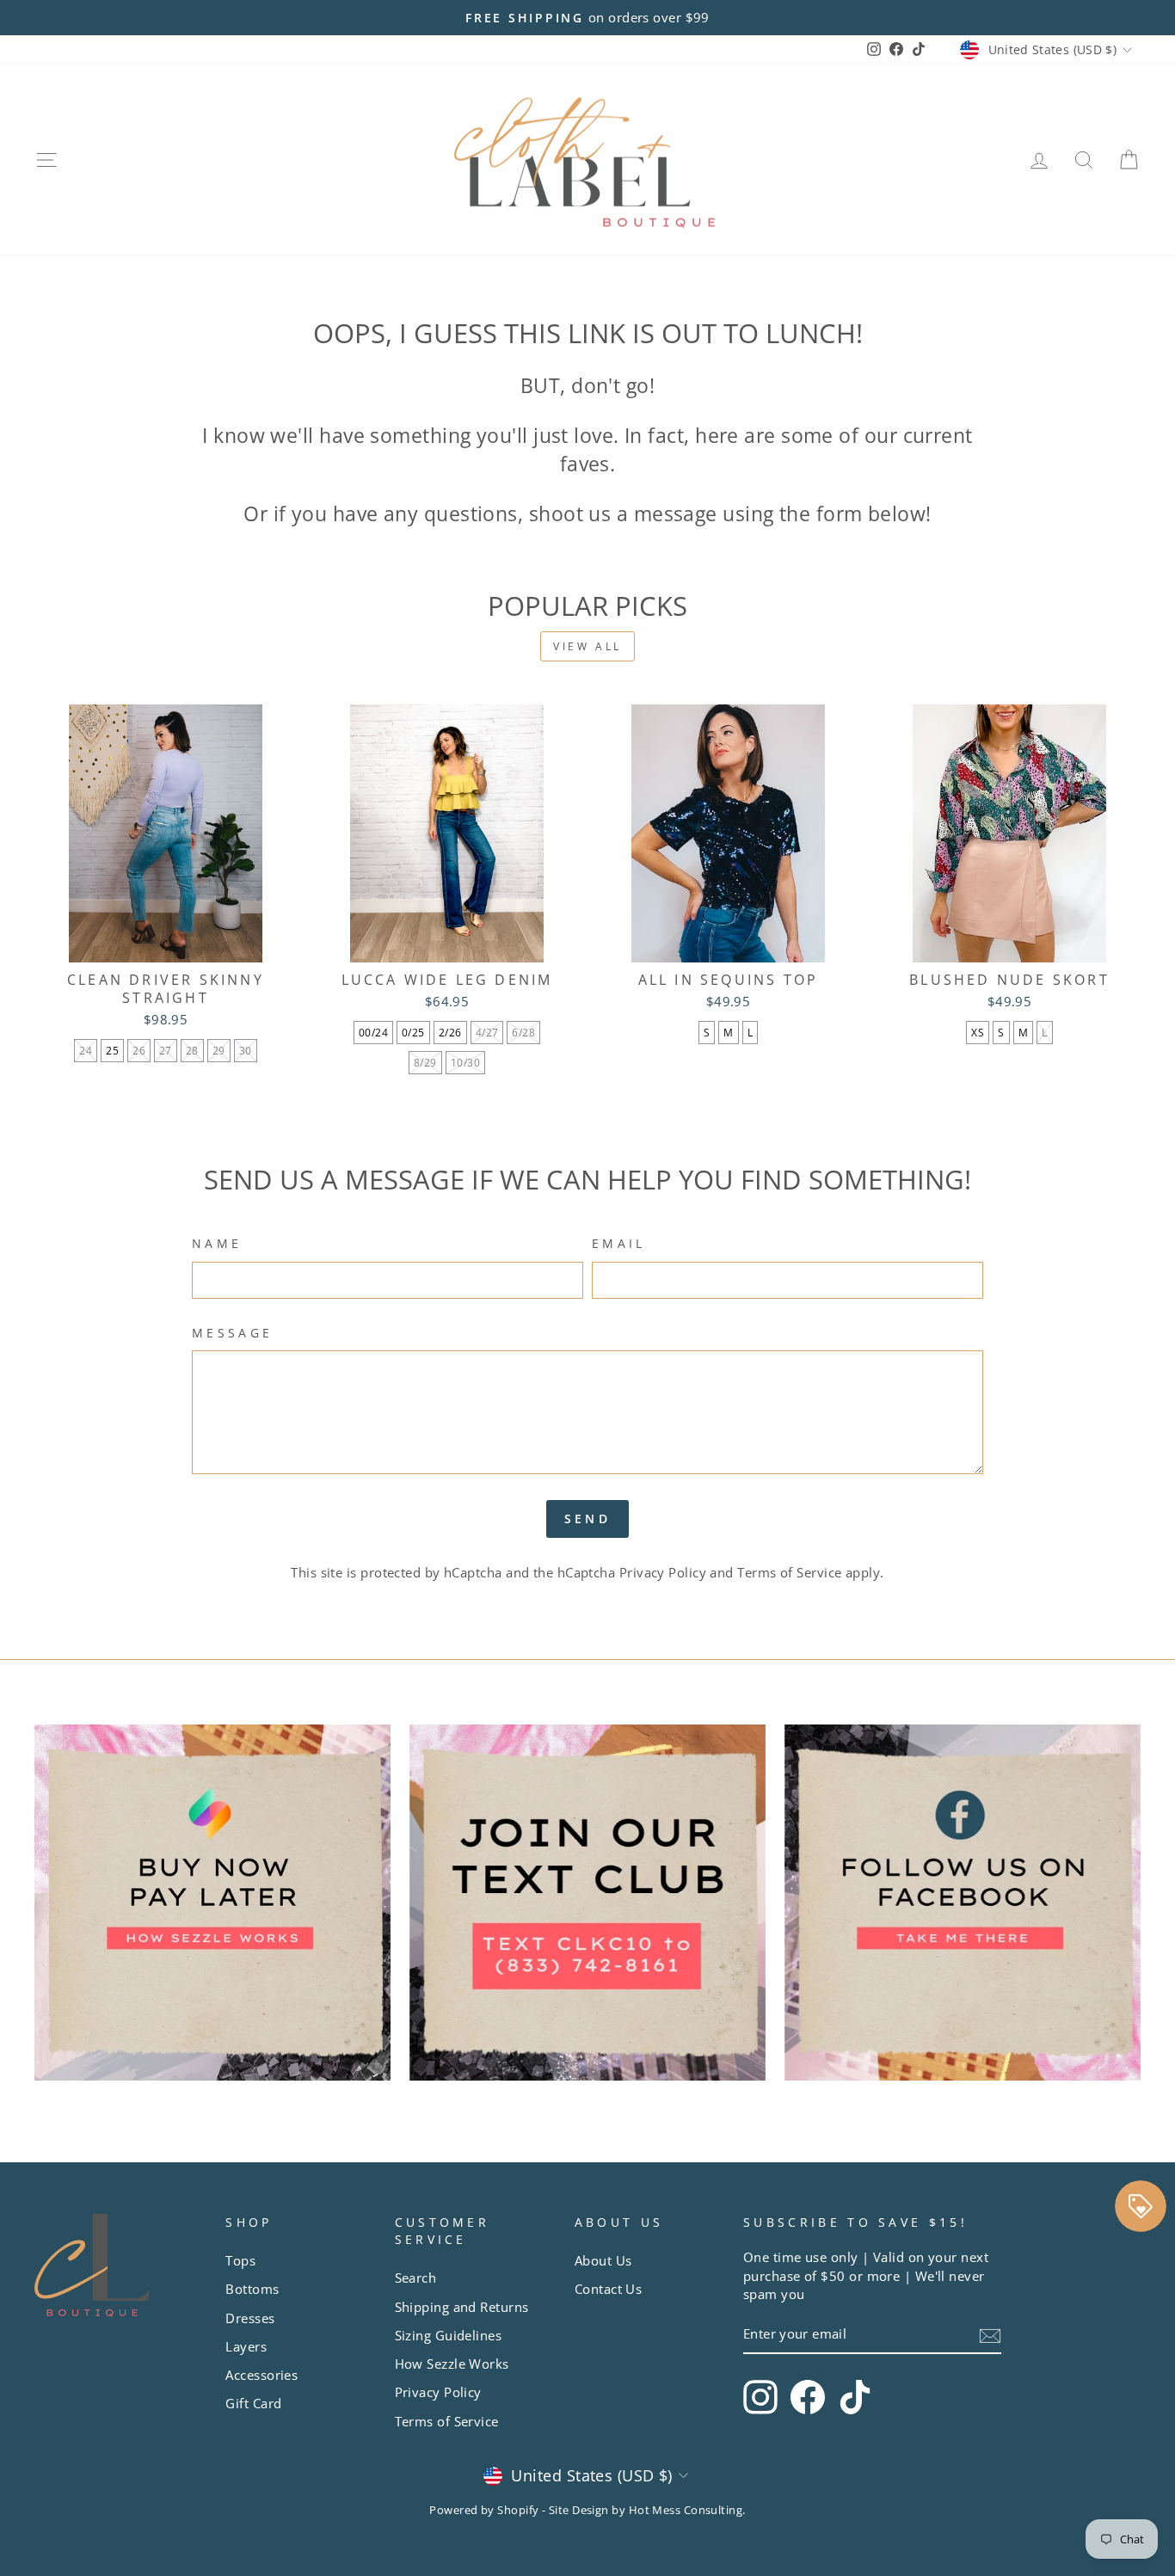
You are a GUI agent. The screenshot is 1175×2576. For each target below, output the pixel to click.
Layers (246, 2346)
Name (217, 1243)
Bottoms (252, 2289)
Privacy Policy (663, 1572)
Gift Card (253, 2403)
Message (232, 1333)
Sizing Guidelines (449, 2335)
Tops (240, 2260)
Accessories (261, 2375)
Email (619, 1243)
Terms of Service (789, 1572)
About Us (603, 2260)
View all (587, 646)
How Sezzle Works (452, 2364)
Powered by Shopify (484, 2510)
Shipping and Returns (462, 2307)
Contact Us (609, 2289)
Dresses (250, 2318)
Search (416, 2278)
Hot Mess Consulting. (687, 2510)
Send (587, 1519)
